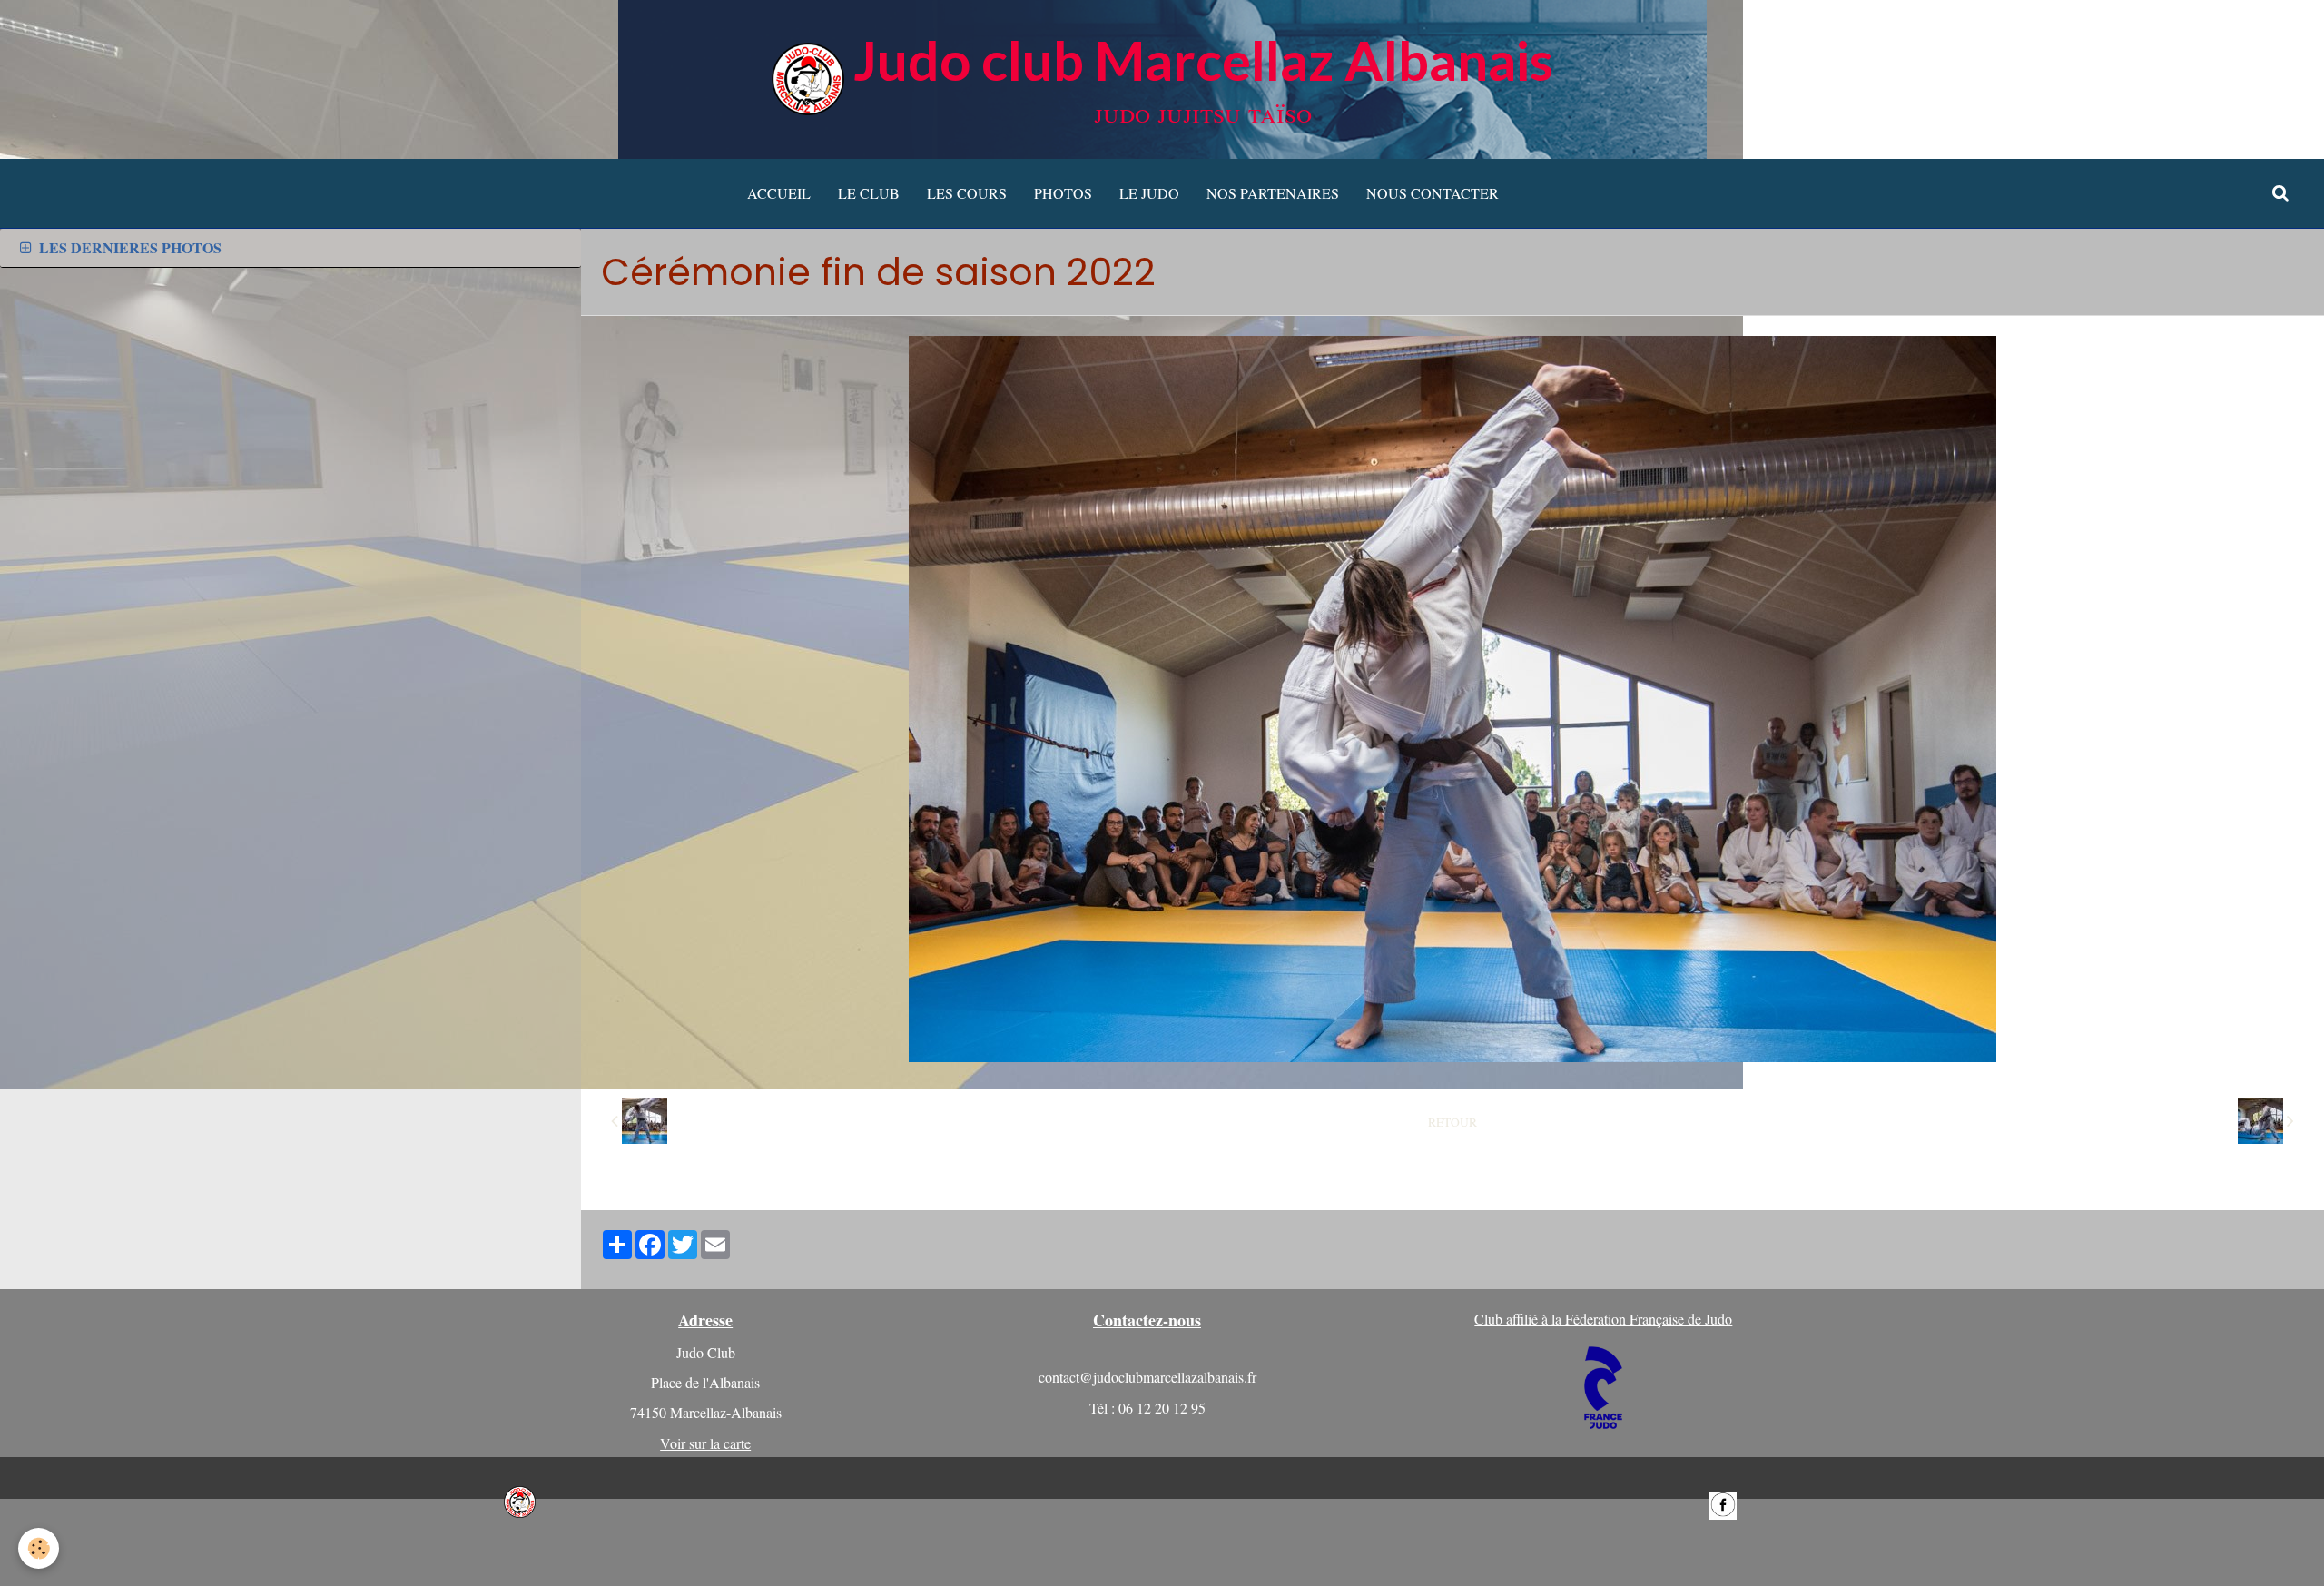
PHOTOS (1063, 193)
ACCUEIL (779, 193)
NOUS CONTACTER (1433, 193)
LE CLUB (869, 193)
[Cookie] (39, 1548)
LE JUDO (1149, 193)
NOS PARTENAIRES (1273, 193)
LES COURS (967, 193)
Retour (1452, 1122)
